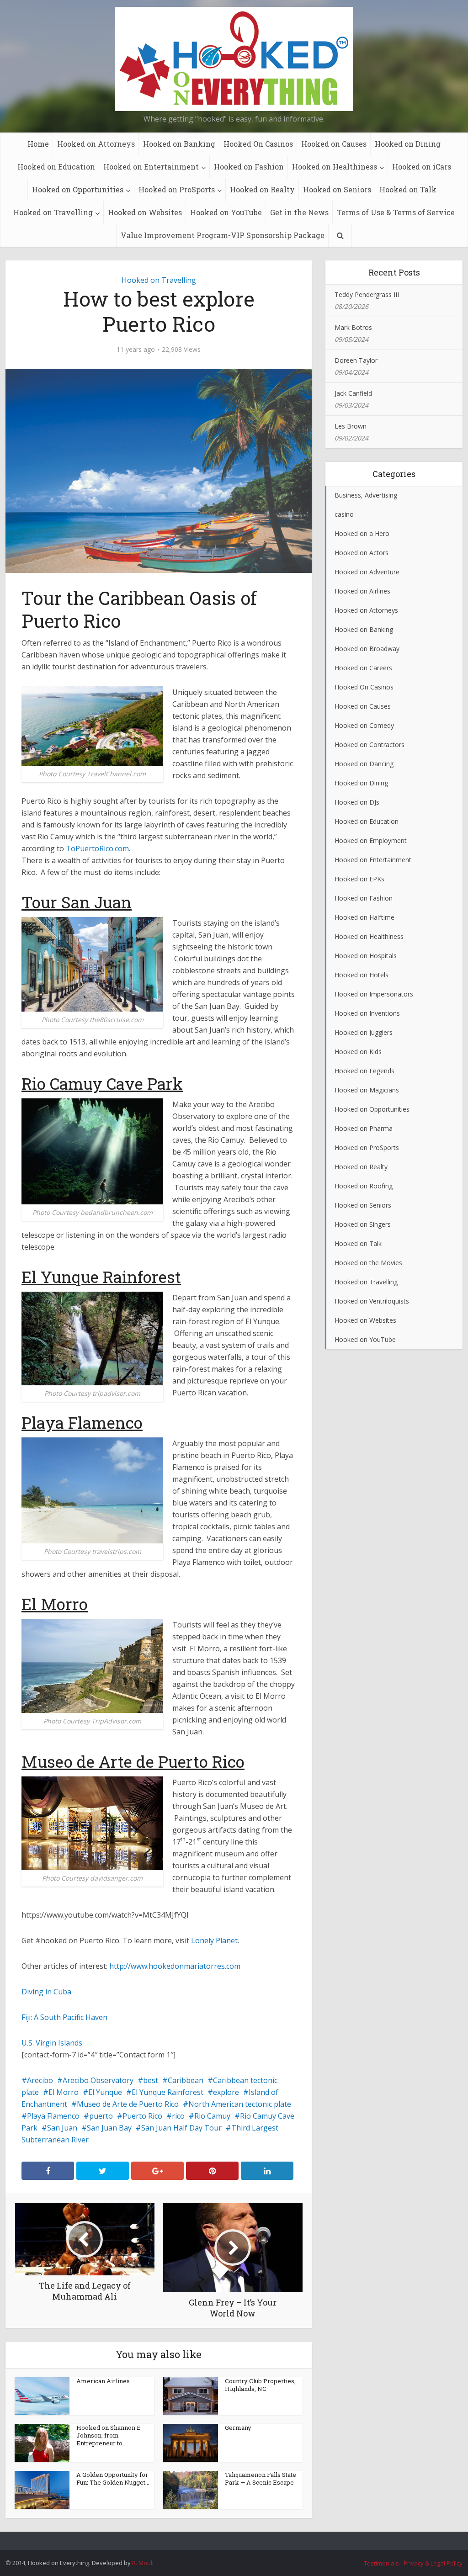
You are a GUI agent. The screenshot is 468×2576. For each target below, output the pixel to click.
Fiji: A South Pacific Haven (64, 2017)
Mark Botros (353, 327)
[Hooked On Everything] (234, 59)
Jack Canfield (353, 393)
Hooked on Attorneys (96, 144)
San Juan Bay (109, 2128)
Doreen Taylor (356, 360)
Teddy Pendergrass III (367, 294)
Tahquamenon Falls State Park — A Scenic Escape (261, 2478)
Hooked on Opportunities (78, 189)
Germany (238, 2428)
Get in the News (299, 212)
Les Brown (351, 426)
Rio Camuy (212, 2116)
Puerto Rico (142, 2116)
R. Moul (142, 2563)
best (151, 2080)
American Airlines (103, 2381)
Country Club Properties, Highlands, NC (260, 2385)
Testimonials (381, 2563)
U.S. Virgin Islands (52, 2043)
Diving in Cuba (46, 1992)
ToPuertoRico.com (97, 848)
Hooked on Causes (334, 144)
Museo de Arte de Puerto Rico (128, 2104)
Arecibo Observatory (98, 2080)
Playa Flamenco (53, 2116)
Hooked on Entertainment (151, 167)
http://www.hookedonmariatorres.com (175, 1966)
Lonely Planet (214, 1940)
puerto (101, 2116)
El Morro (64, 2092)
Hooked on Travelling (53, 212)
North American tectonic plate (240, 2104)
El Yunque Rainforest (168, 2092)
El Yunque (105, 2092)
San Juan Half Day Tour (181, 2128)
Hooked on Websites (145, 212)
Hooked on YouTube (226, 212)
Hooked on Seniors (337, 189)
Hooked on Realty (262, 189)
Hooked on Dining (408, 144)
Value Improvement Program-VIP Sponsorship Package (223, 235)
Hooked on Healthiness (335, 167)
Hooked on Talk (408, 189)
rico (178, 2116)
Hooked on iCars (422, 167)
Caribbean (186, 2080)
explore (226, 2092)
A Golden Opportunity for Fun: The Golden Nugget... (113, 2478)
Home (38, 144)
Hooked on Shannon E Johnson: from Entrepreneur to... (109, 2435)
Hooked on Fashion (249, 167)
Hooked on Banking (179, 144)
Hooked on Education (56, 167)
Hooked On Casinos (258, 144)
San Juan (62, 2128)
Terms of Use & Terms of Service (396, 212)
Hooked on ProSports (177, 189)
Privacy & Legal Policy (433, 2563)
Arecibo (40, 2080)
